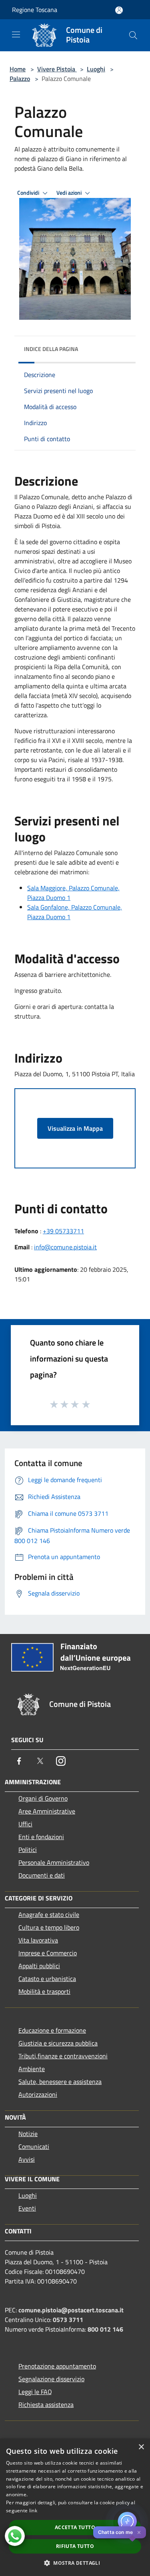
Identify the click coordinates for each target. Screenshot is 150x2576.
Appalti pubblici (39, 1966)
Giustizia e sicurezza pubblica (58, 2043)
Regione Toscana (35, 10)
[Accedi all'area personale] (119, 10)
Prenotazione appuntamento (57, 2366)
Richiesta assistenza (46, 2405)
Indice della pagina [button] (51, 349)
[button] (75, 2563)
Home (18, 69)
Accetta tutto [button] (75, 2527)
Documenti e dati (42, 1875)
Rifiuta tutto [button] (75, 2546)
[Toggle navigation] (16, 34)
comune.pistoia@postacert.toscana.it (71, 2310)
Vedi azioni (70, 193)
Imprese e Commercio (48, 1953)
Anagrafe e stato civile (49, 1914)
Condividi (29, 193)
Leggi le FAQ (35, 2392)
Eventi (27, 2208)
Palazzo (20, 79)
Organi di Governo (43, 1798)
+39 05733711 (63, 1231)
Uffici (25, 1824)
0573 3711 (68, 2320)
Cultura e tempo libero (49, 1927)
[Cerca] (133, 35)
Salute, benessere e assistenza (60, 2082)
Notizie (28, 2134)
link (33, 2510)
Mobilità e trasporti (44, 1991)
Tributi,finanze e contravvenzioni (63, 2056)
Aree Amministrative (47, 1811)
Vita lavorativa (38, 1940)
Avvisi (27, 2159)
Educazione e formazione (52, 2030)
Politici (28, 1850)
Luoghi (96, 69)
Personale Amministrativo (54, 1862)
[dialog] (75, 2507)
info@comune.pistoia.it (65, 1247)
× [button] (141, 2447)
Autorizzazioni (38, 2094)
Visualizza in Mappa (75, 1128)
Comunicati (34, 2146)
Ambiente (32, 2069)
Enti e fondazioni (41, 1837)
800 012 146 (105, 2329)
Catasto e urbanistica (47, 1979)
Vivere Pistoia (57, 69)
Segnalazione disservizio (51, 2379)
